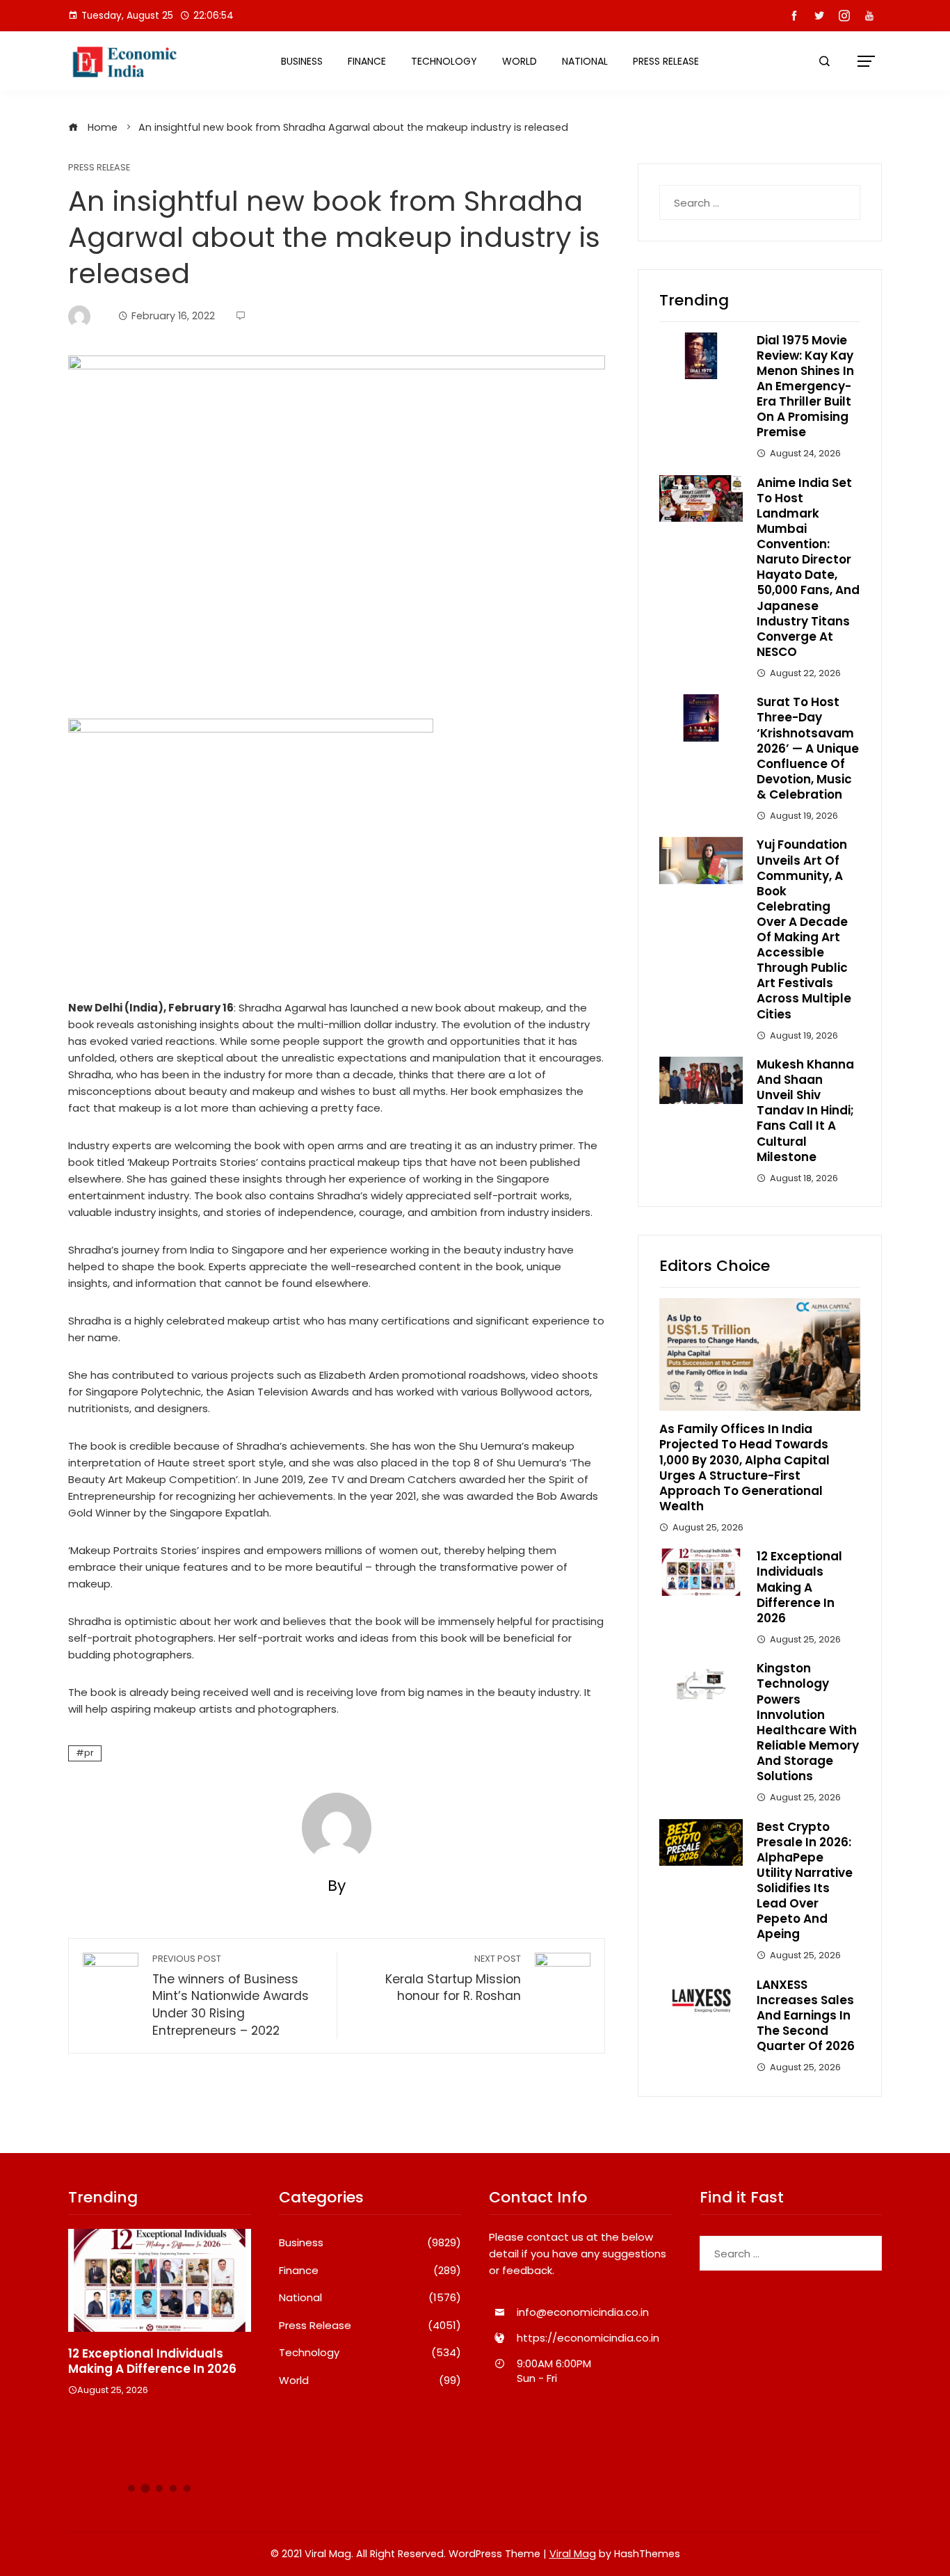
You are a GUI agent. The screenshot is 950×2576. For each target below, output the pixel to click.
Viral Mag (573, 2554)
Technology (444, 61)
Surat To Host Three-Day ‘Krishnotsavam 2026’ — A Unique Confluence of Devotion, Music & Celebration (808, 748)
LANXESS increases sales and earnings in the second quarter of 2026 (806, 2015)
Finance (367, 61)
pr (89, 1753)
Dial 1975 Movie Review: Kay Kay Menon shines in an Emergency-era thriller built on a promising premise (805, 386)
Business (302, 61)
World (520, 61)
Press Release (666, 61)
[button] (131, 2488)
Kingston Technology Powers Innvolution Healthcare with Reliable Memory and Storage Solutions (808, 1722)
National (585, 61)
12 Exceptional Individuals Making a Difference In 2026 (799, 1587)
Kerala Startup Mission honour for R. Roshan (453, 1979)
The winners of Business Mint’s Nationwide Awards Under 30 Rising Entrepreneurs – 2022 (231, 1996)
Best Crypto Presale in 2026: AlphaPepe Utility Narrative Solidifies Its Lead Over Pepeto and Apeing (805, 1881)
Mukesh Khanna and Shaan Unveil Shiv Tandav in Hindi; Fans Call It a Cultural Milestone (805, 1111)
